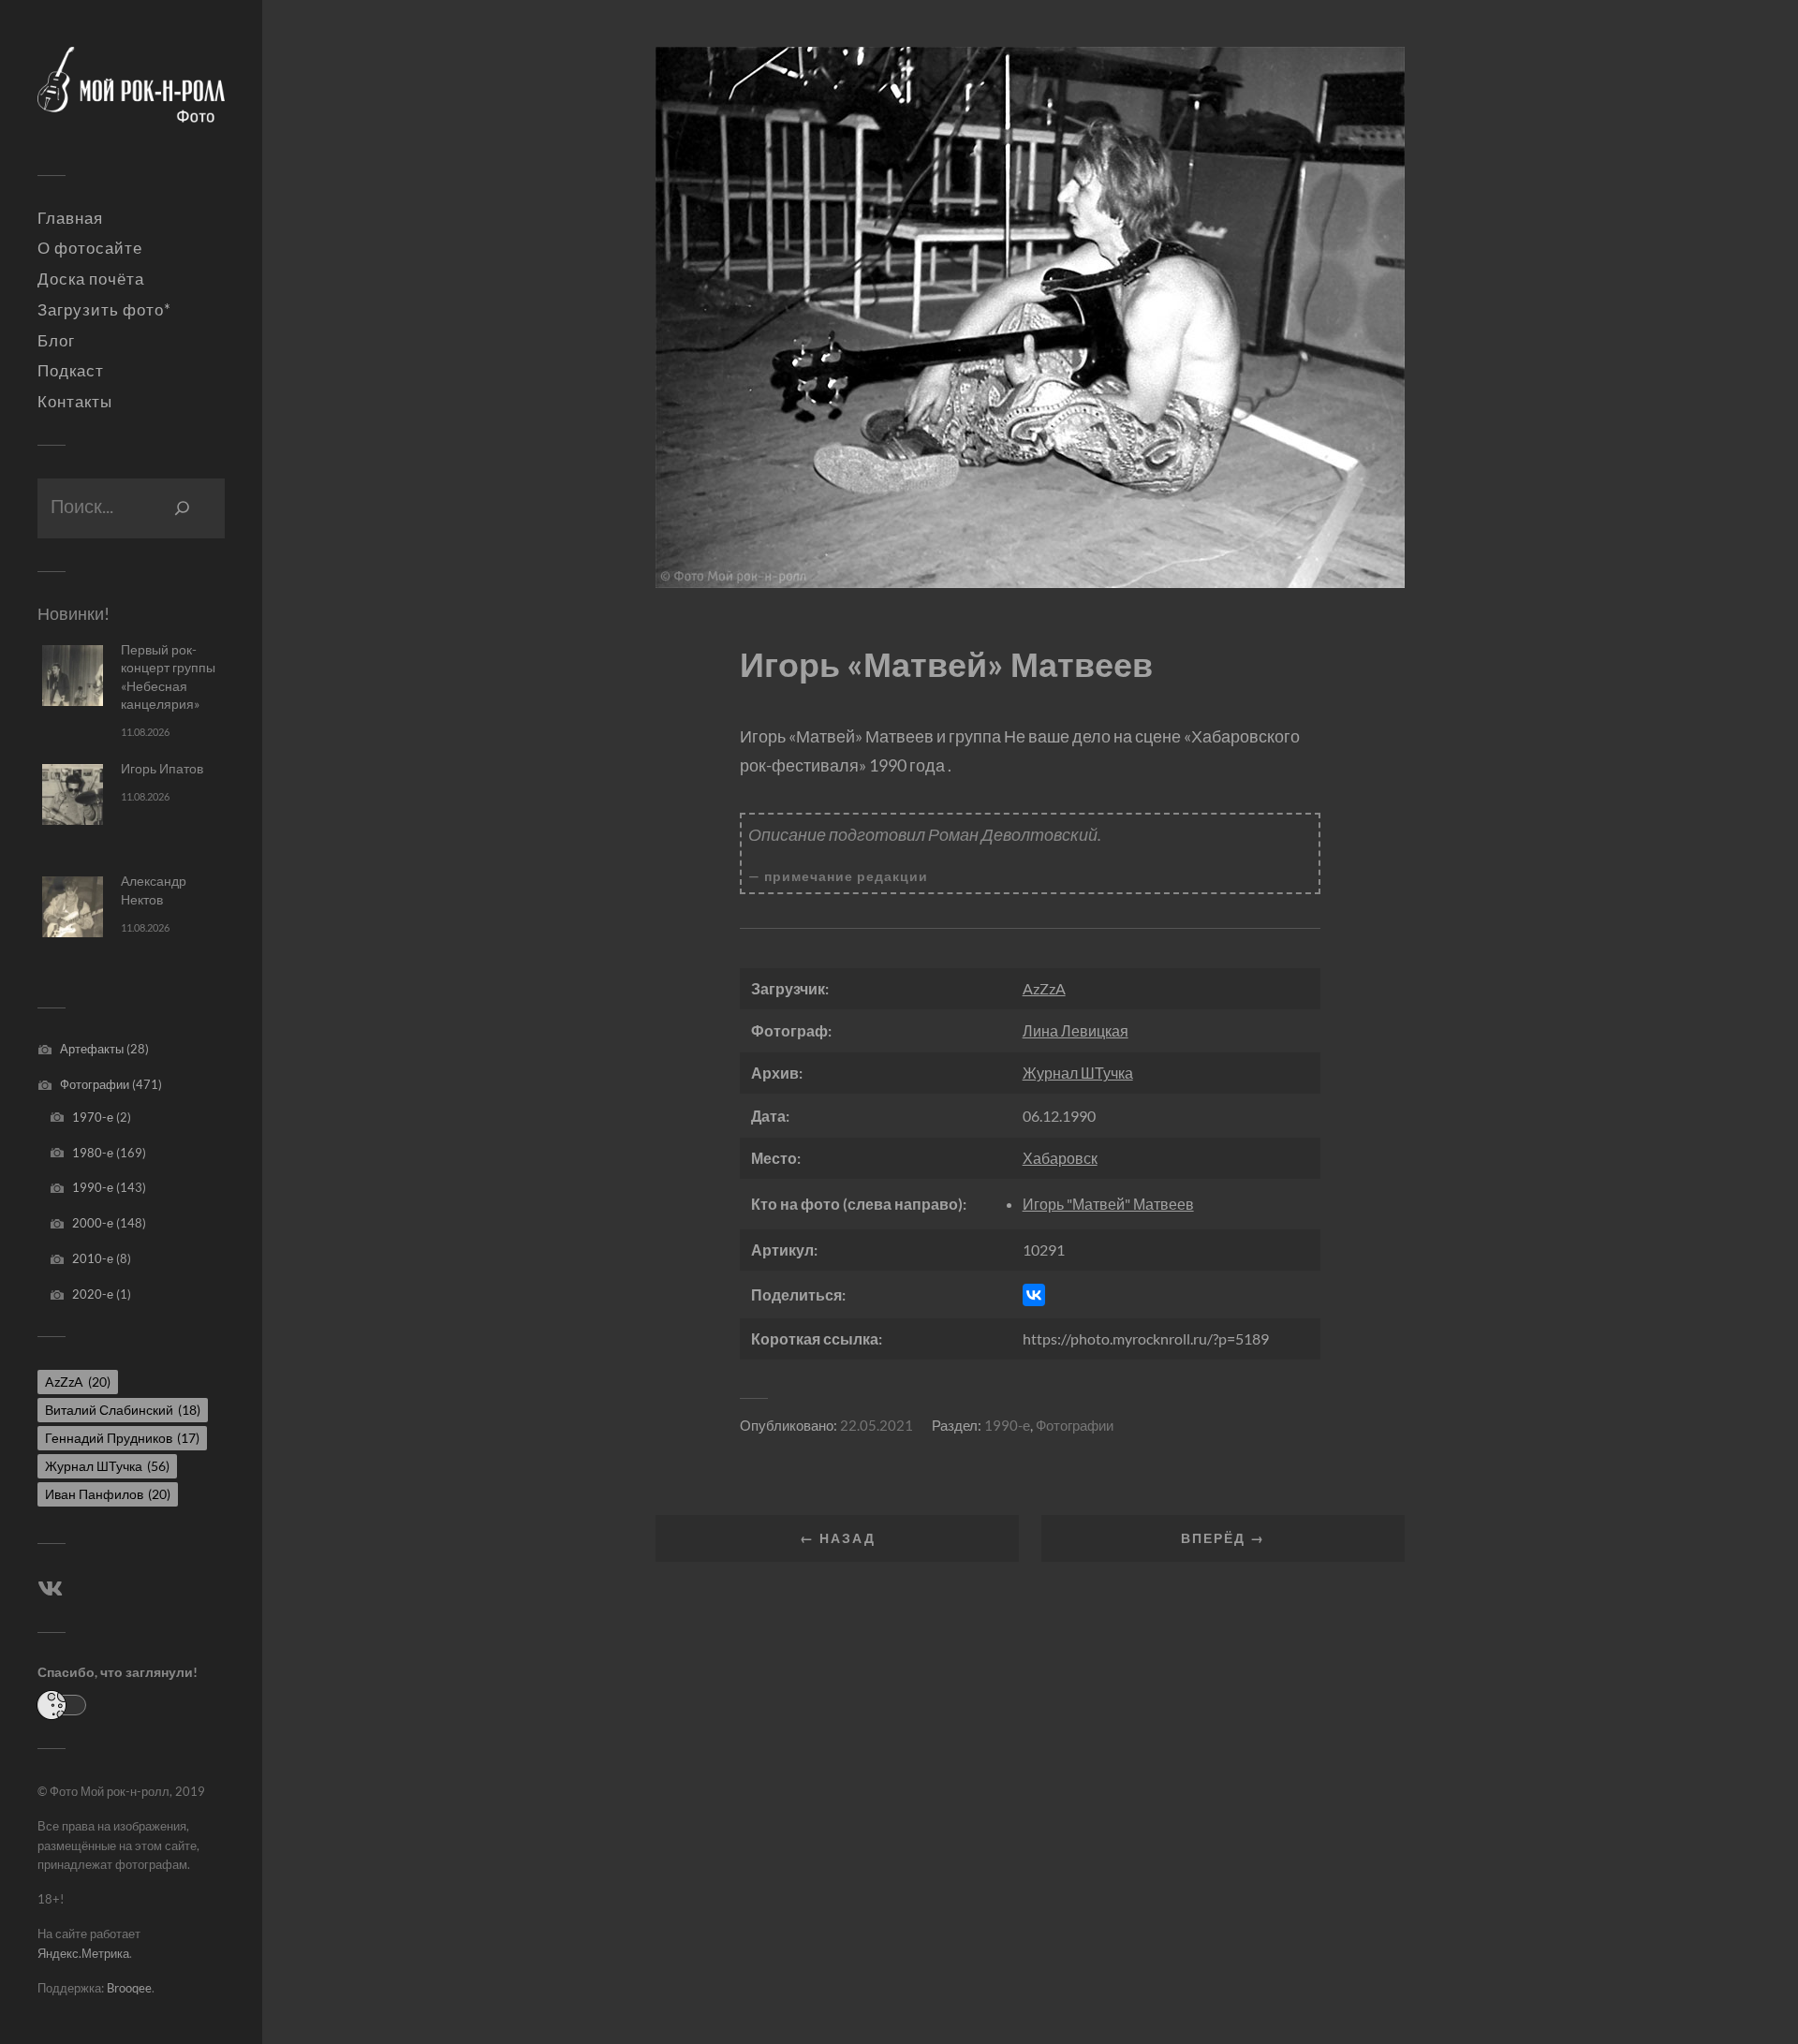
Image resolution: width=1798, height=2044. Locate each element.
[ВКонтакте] (1034, 1295)
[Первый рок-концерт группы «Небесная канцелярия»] (73, 676)
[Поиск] (183, 508)
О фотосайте (90, 248)
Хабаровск (1060, 1158)
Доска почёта (91, 279)
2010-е (93, 1258)
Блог (56, 341)
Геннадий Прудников (122, 1438)
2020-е (93, 1294)
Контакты (75, 402)
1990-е (93, 1187)
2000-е (93, 1223)
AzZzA (78, 1382)
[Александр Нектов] (73, 907)
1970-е (93, 1117)
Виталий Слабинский (123, 1410)
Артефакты (92, 1049)
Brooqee (129, 1988)
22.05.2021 (877, 1425)
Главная (70, 218)
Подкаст (71, 371)
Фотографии (95, 1084)
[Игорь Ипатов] (73, 794)
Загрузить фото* (104, 310)
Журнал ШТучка (107, 1466)
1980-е (93, 1153)
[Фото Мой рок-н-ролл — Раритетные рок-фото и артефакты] (131, 95)
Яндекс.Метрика (83, 1953)
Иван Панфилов (108, 1494)
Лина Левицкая (1076, 1030)
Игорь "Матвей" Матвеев (1108, 1204)
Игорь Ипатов (162, 768)
